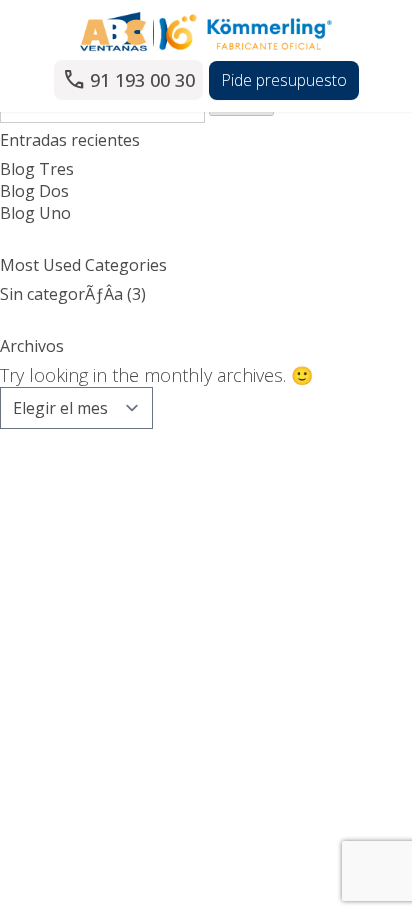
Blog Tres (37, 169)
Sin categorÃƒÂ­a (61, 294)
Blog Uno (35, 213)
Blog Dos (34, 191)
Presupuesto (284, 80)
